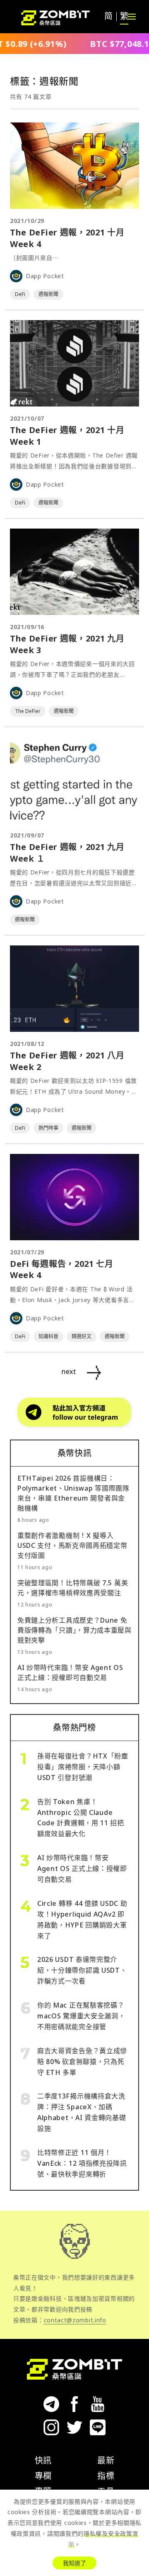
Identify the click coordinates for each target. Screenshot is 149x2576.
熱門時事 (48, 1128)
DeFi (20, 294)
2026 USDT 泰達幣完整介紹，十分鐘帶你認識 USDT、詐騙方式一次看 (82, 1970)
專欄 (43, 2476)
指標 (106, 2476)
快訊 (43, 2460)
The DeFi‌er (28, 711)
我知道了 (74, 2563)
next (69, 1371)
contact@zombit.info (75, 2320)
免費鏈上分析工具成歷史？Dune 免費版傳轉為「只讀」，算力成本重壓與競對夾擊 (74, 1630)
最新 (106, 2460)
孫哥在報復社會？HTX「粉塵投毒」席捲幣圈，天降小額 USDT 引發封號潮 (83, 1767)
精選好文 (82, 1336)
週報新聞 (48, 294)
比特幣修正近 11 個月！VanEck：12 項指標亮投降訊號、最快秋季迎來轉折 (82, 2163)
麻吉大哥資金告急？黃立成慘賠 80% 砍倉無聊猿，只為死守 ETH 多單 (82, 2062)
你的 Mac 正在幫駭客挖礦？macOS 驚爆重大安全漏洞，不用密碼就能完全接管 (81, 2016)
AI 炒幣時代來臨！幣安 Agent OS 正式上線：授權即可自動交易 (82, 1868)
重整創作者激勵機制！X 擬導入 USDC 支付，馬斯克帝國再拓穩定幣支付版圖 (72, 1545)
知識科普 (48, 1336)
